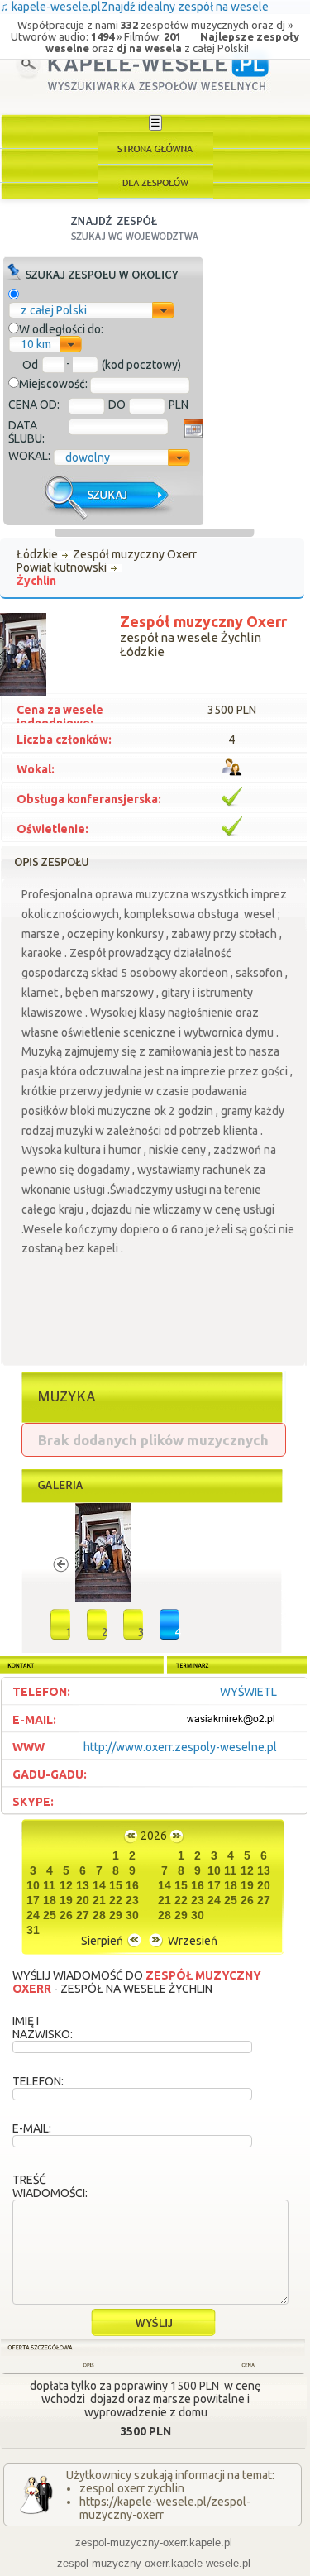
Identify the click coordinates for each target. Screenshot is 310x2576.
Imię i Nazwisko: (43, 2028)
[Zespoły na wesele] (155, 182)
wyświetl (248, 1692)
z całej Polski (54, 310)
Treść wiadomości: (50, 2186)
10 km (36, 344)
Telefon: (38, 2081)
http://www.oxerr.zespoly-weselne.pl (180, 1747)
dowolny (88, 457)
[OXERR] (103, 1598)
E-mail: (32, 2128)
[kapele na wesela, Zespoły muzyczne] (155, 148)
